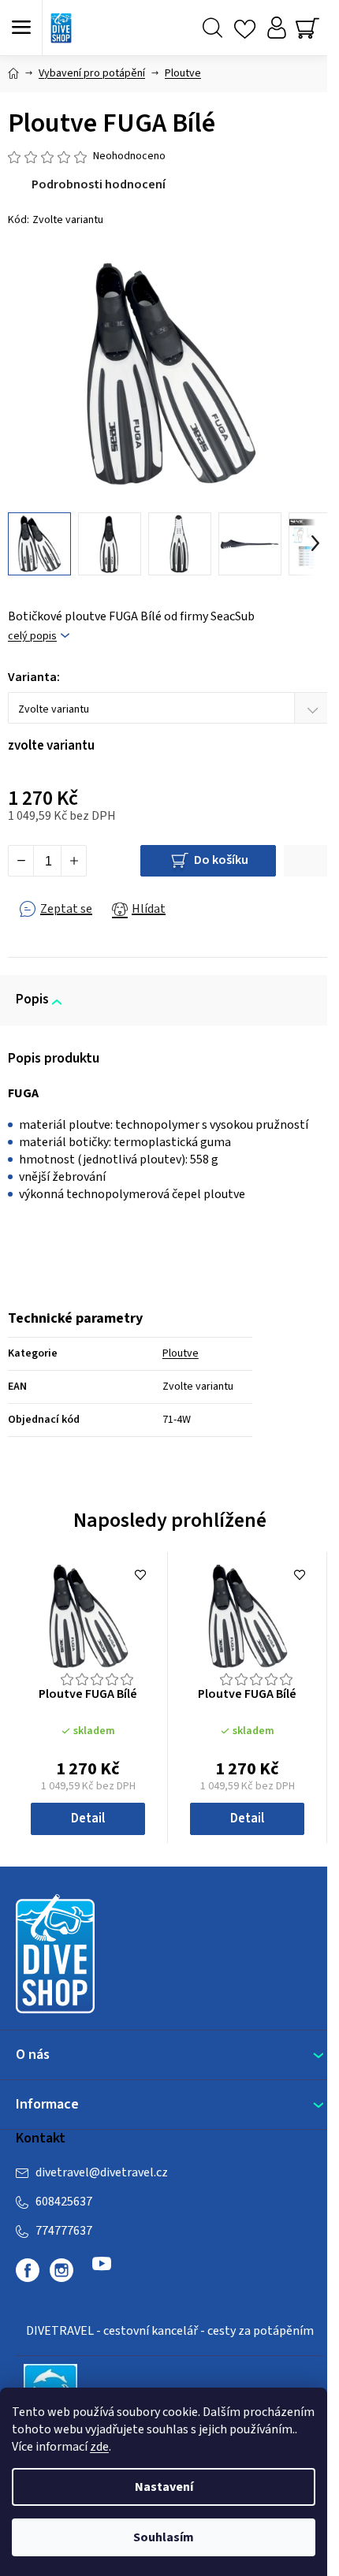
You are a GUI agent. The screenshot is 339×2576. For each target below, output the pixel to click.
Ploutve (181, 1353)
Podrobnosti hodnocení (99, 184)
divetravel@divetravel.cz (102, 2172)
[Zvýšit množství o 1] (73, 861)
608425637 (64, 2202)
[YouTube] (102, 2270)
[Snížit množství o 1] (21, 861)
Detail (88, 1818)
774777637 (64, 2231)
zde (99, 2447)
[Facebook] (28, 2270)
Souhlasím (164, 2537)
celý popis (32, 637)
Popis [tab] (32, 1000)
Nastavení (164, 2487)
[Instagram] (61, 2270)
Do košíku (221, 860)
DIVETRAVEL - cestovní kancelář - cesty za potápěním (170, 2331)
